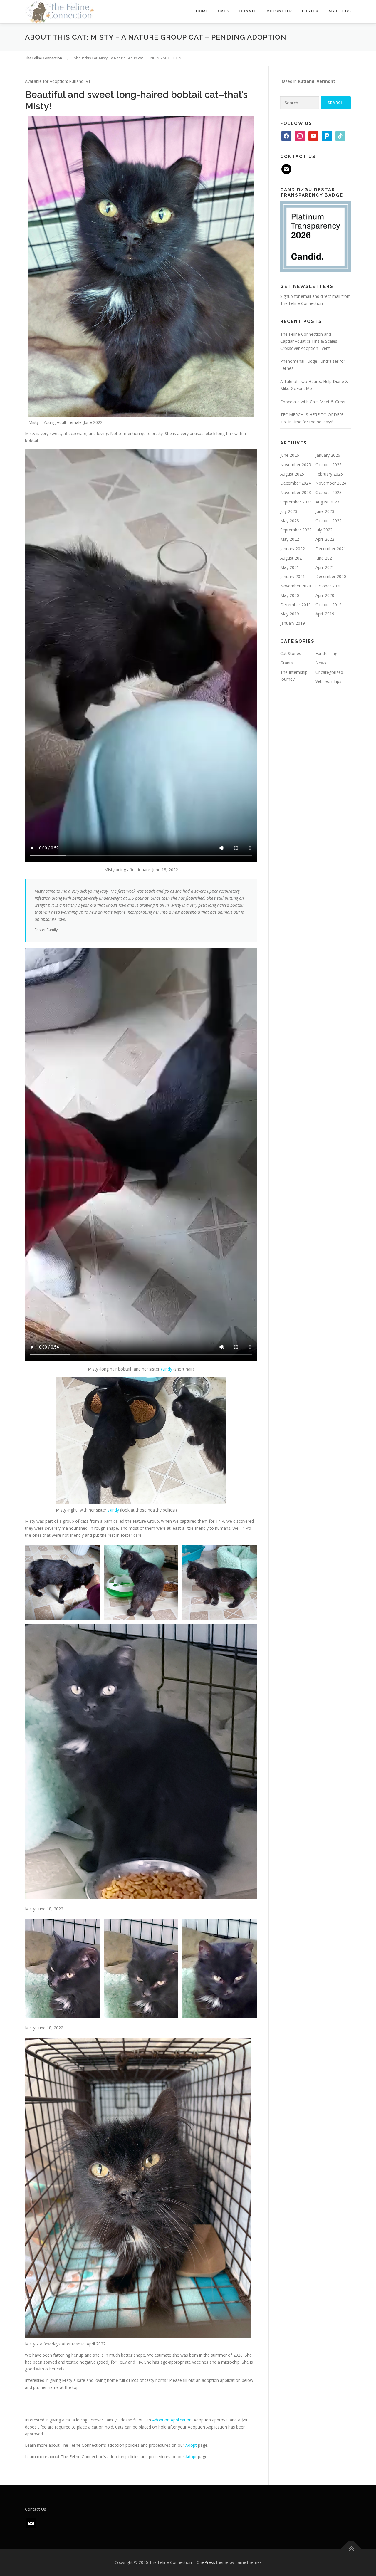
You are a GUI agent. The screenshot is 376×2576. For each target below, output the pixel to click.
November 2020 (296, 586)
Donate (248, 11)
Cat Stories (291, 653)
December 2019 (296, 605)
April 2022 (325, 539)
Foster (310, 11)
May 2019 (290, 614)
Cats (224, 11)
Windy (166, 1369)
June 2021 (325, 558)
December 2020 (331, 576)
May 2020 (290, 595)
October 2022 (329, 521)
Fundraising (326, 653)
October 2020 (329, 586)
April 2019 (325, 614)
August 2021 (292, 558)
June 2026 (290, 455)
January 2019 (293, 623)
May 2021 (290, 567)
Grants (287, 663)
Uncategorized (329, 672)
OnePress (206, 2562)
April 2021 (325, 567)
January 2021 (293, 576)
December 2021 (331, 549)
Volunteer (279, 11)
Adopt (191, 2445)
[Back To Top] (351, 2549)
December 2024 (296, 483)
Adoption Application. (172, 2420)
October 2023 (329, 492)
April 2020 (325, 595)
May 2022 (290, 539)
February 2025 (329, 474)
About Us (340, 11)
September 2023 (296, 502)
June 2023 (325, 511)
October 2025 (329, 465)
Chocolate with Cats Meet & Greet (313, 402)
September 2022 (296, 530)
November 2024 (331, 483)
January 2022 (293, 549)
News (321, 663)
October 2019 (329, 605)
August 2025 (292, 474)
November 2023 (296, 492)
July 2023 (289, 511)
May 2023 (290, 521)
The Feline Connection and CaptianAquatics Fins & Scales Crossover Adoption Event (309, 341)
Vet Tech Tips (328, 681)
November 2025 (296, 465)
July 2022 (324, 530)
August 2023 (327, 502)
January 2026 (328, 455)
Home (202, 11)
